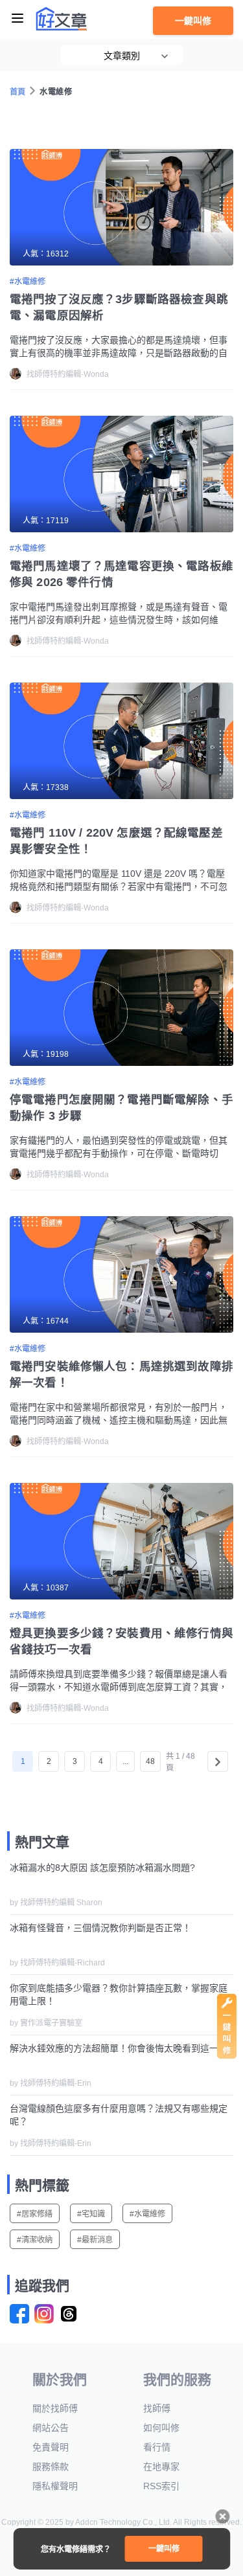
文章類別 (122, 56)
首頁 (18, 92)
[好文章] (62, 19)
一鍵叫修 (193, 21)
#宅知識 (91, 2214)
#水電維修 (147, 2214)
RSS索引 (161, 2486)
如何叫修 (161, 2428)
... (125, 1761)
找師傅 (157, 2408)
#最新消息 (95, 2240)
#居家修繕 (35, 2214)
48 (150, 1761)
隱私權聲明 (55, 2486)
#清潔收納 (35, 2240)
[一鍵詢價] (227, 2055)
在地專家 (161, 2467)
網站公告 (51, 2428)
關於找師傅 (55, 2408)
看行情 (157, 2447)
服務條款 (51, 2467)
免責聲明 (51, 2447)
